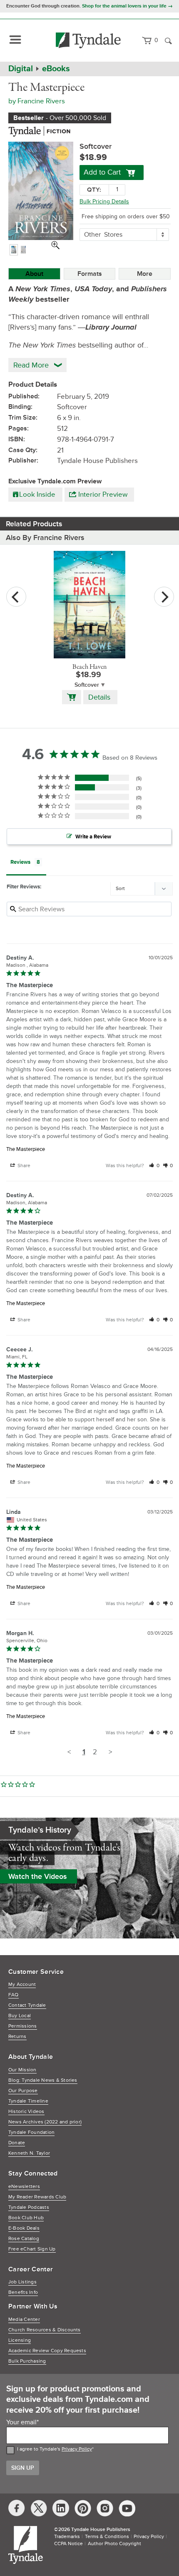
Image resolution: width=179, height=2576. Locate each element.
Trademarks (67, 2537)
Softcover (87, 685)
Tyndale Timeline (28, 2101)
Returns (17, 2037)
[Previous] (16, 597)
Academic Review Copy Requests (47, 2351)
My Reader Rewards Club (37, 2197)
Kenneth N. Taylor (29, 2153)
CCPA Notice (68, 2544)
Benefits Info (23, 2292)
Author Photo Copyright (114, 2544)
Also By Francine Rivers (45, 538)
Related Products (34, 524)
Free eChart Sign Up (32, 2249)
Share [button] (23, 1166)
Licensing (20, 2340)
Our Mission (22, 2070)
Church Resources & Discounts (45, 2330)
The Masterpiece (26, 1149)
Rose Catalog (24, 2239)
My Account (22, 1985)
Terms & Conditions (107, 2537)
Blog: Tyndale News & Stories (43, 2080)
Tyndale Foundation (31, 2132)
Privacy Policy (77, 2449)
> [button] (110, 1752)
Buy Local (20, 2016)
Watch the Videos (38, 1876)
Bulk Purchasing (27, 2361)
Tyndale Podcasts (29, 2207)
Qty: (94, 190)
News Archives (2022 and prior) (45, 2122)
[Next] (164, 597)
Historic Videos (26, 2112)
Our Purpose (23, 2091)
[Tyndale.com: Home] (88, 40)
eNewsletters (24, 2187)
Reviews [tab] (20, 862)
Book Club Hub (26, 2218)
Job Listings (22, 2282)
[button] (154, 1166)
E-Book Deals (24, 2228)
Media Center (24, 2320)
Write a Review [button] (93, 837)
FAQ (14, 1995)
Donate (17, 2143)
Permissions (23, 2026)
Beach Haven (89, 667)
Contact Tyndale (27, 2005)
